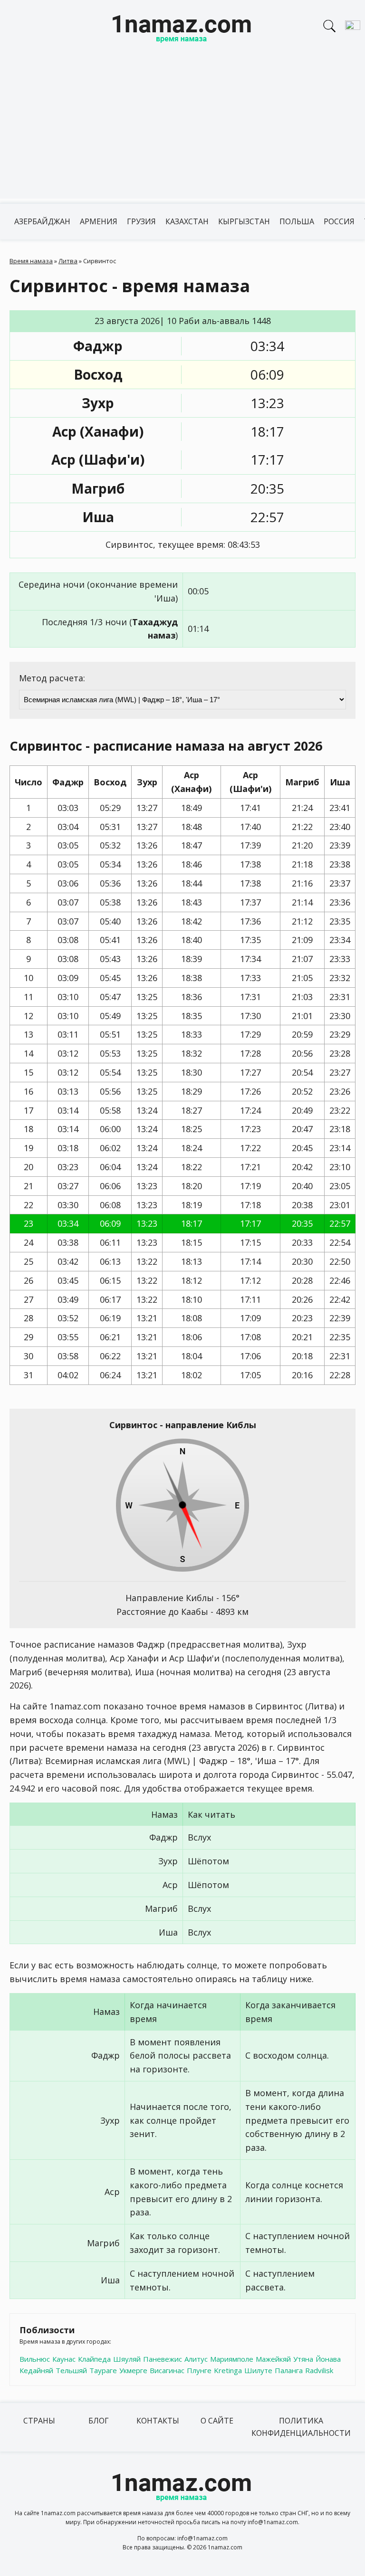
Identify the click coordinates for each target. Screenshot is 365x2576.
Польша (297, 221)
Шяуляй (127, 2359)
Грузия (141, 221)
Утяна (303, 2359)
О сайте (217, 2421)
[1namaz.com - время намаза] (182, 30)
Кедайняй (36, 2370)
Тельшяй (71, 2370)
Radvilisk (319, 2370)
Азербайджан (42, 221)
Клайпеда (94, 2359)
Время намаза (31, 261)
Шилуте (258, 2370)
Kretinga (228, 2370)
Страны (39, 2421)
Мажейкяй (273, 2359)
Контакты (158, 2421)
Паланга (289, 2370)
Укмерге (133, 2370)
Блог (99, 2421)
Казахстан (187, 221)
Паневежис (163, 2359)
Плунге (199, 2370)
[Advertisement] (182, 132)
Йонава (328, 2359)
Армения (99, 221)
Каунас (64, 2359)
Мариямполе (232, 2359)
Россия (339, 221)
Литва (68, 261)
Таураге (103, 2370)
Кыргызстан (244, 221)
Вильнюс (35, 2359)
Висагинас (167, 2370)
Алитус (196, 2359)
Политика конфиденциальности (301, 2427)
